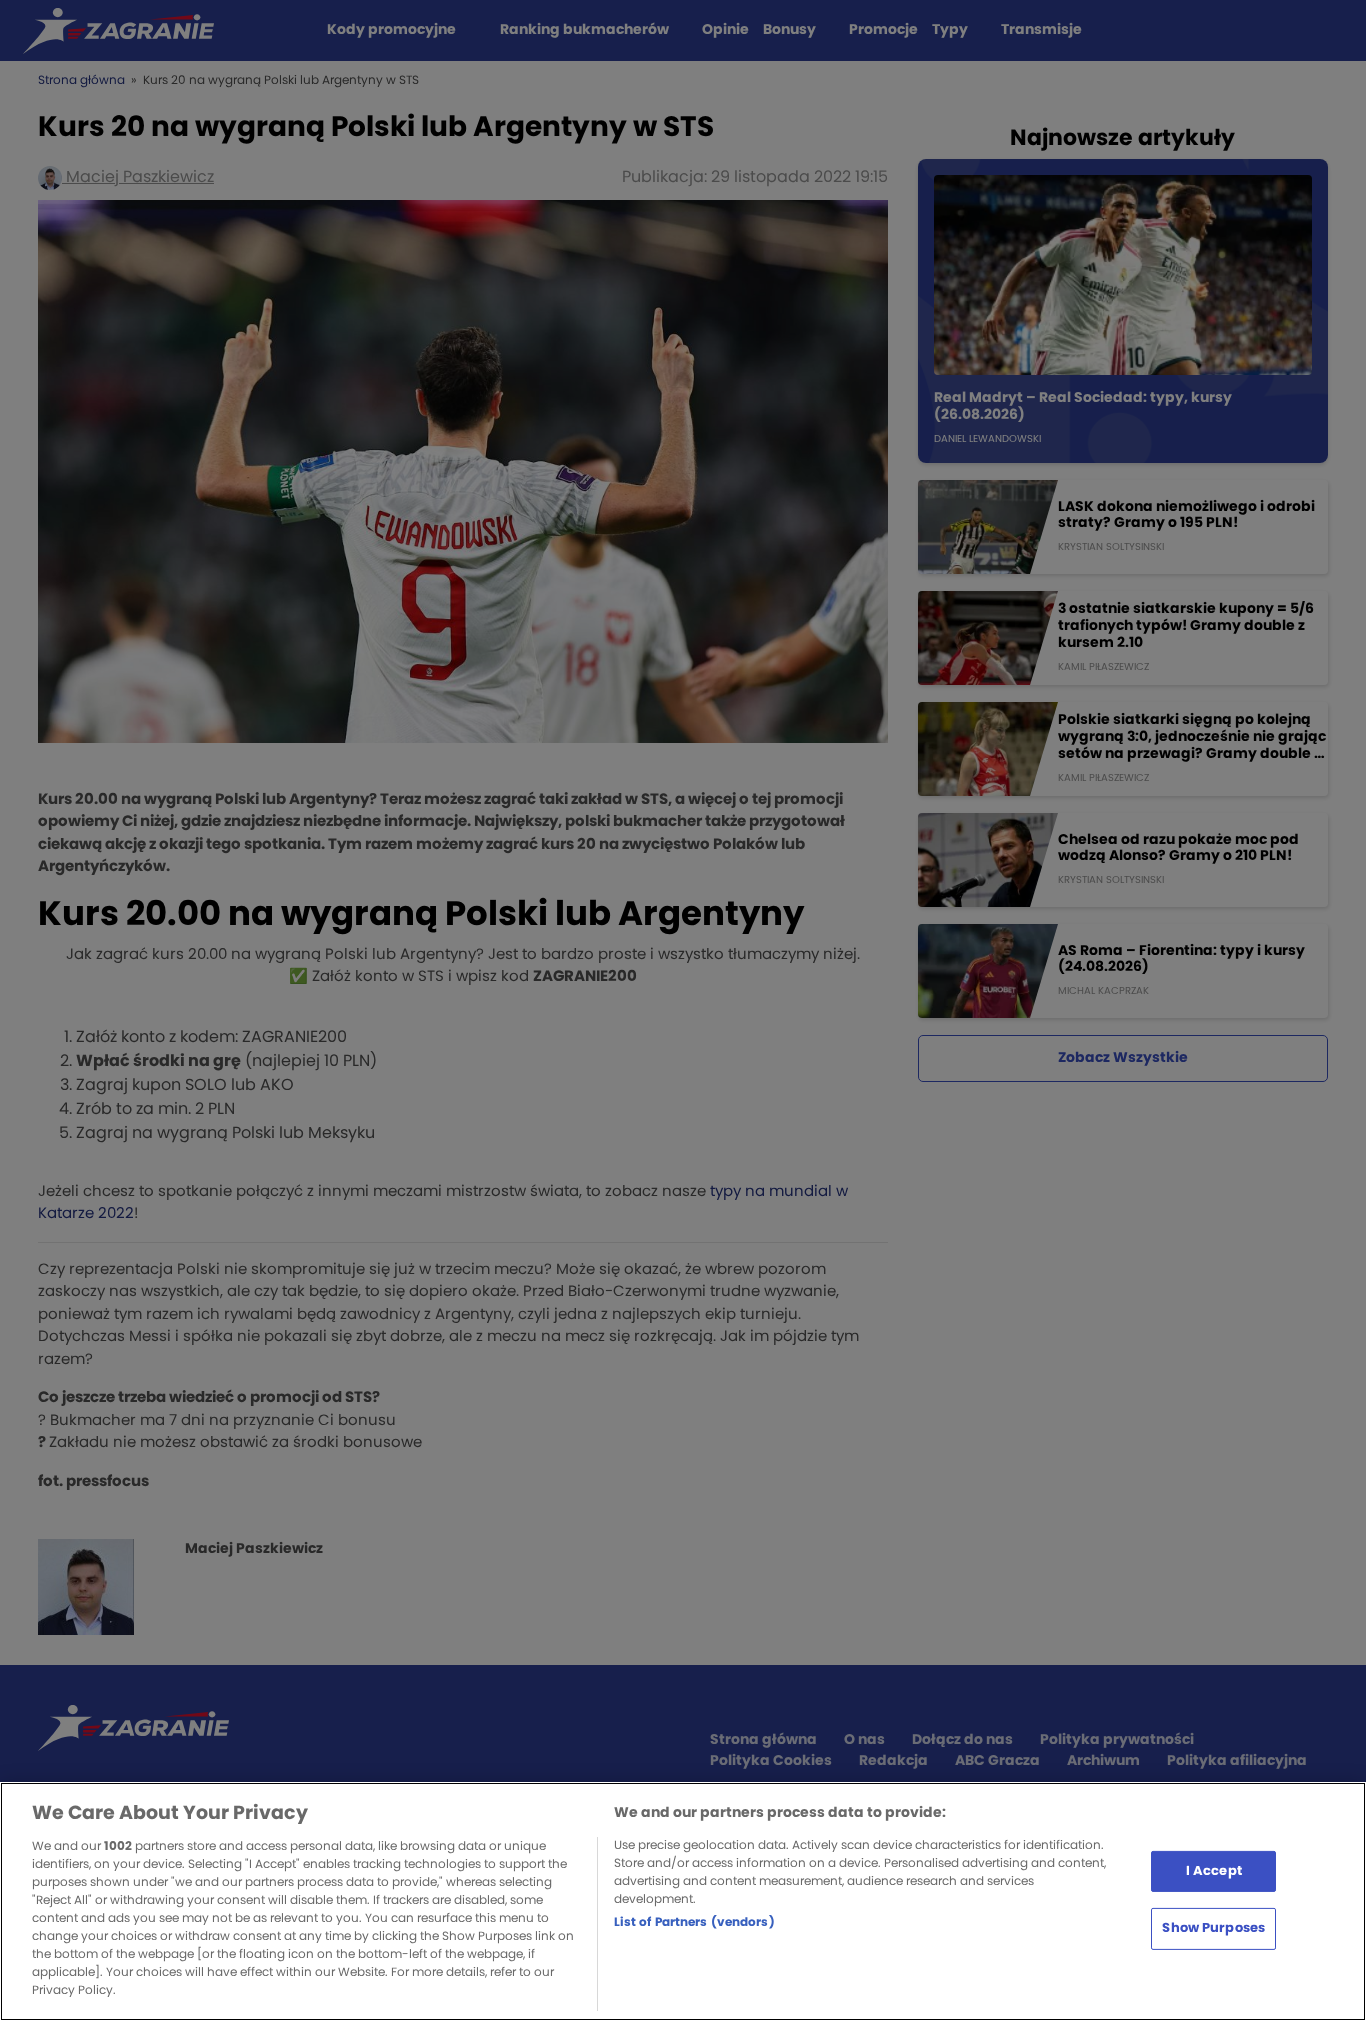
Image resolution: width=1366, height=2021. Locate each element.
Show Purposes (1213, 1928)
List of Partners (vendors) (694, 1922)
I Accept (1214, 1870)
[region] (683, 1901)
